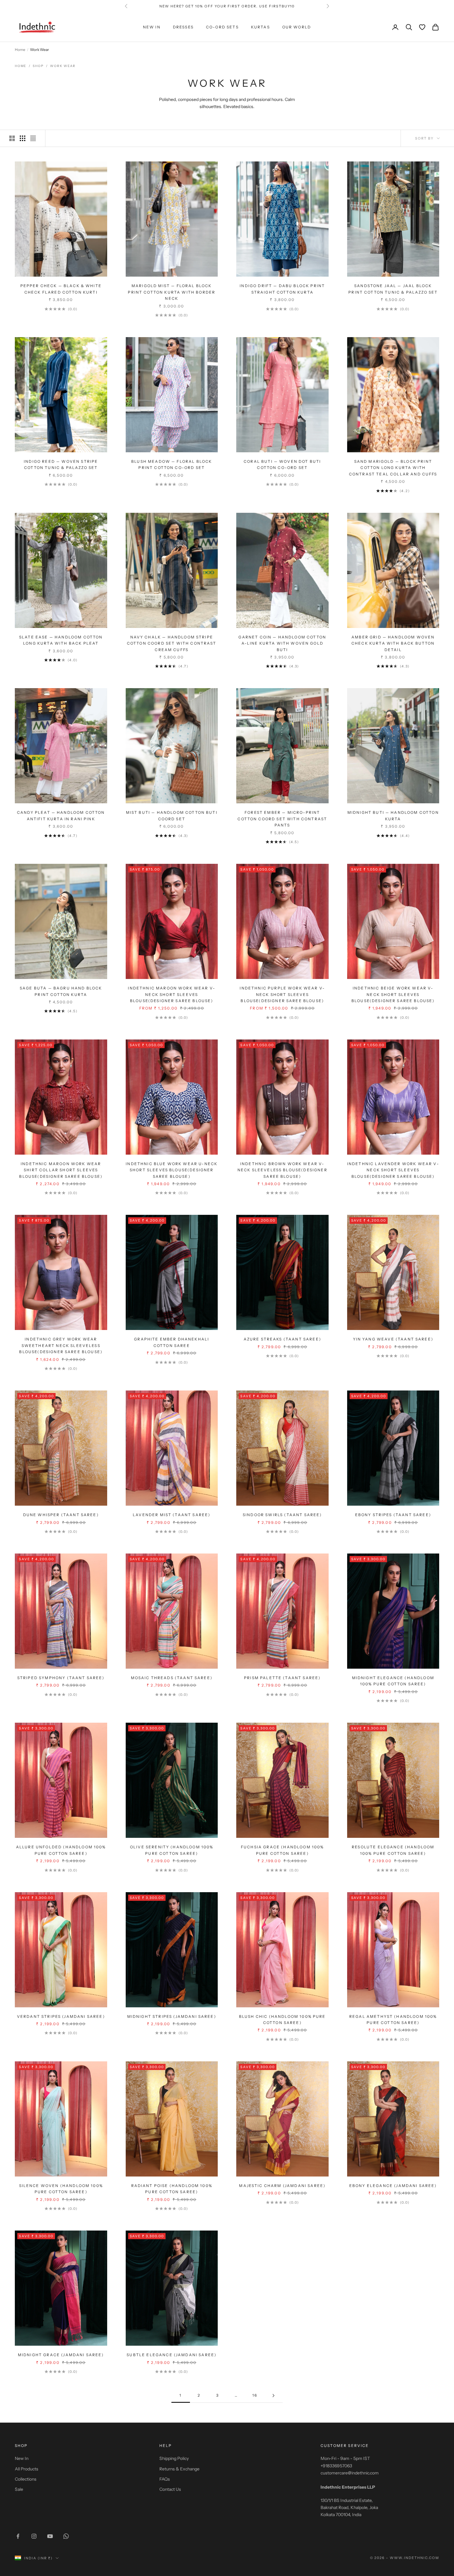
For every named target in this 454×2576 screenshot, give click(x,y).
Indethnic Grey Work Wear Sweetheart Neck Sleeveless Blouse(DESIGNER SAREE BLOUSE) (61, 1345)
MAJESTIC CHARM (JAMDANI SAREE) (282, 2186)
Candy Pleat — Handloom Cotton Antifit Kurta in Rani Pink (61, 815)
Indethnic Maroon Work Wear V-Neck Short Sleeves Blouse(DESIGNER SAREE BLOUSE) (172, 994)
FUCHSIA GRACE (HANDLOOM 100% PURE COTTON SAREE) (282, 1850)
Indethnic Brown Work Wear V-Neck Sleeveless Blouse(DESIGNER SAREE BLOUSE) (282, 1170)
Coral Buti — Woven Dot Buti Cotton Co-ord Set (282, 464)
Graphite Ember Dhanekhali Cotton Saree (172, 1342)
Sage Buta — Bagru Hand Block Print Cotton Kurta (61, 991)
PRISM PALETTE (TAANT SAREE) (282, 1678)
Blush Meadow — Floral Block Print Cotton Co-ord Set (172, 464)
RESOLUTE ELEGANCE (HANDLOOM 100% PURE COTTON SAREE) (393, 1850)
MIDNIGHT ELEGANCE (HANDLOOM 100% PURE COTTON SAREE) (393, 1681)
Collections (26, 2479)
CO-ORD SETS (222, 27)
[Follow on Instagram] (34, 2536)
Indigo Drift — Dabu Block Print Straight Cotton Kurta (282, 289)
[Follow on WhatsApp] (66, 2536)
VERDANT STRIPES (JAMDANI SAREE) (61, 2016)
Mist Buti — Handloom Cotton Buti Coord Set (172, 815)
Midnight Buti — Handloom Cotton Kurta (393, 815)
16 (255, 2395)
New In (22, 2458)
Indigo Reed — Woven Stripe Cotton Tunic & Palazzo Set (61, 464)
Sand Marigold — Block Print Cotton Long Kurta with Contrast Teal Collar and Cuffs (393, 468)
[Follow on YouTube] (50, 2536)
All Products (27, 2469)
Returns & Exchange (179, 2469)
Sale (19, 2489)
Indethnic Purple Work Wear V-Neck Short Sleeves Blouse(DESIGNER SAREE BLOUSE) (282, 994)
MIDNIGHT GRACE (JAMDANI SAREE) (61, 2355)
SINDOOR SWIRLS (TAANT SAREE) (282, 1515)
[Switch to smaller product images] (23, 138)
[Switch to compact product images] (33, 138)
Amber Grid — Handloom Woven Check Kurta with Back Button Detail (393, 643)
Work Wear (63, 66)
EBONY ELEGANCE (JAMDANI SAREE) (393, 2186)
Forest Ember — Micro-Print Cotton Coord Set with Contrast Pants (282, 819)
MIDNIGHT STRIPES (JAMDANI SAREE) (172, 2016)
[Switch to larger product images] (12, 138)
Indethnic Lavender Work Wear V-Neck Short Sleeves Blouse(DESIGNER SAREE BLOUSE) (393, 1170)
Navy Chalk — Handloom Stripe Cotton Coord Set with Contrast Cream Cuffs (172, 643)
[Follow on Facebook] (18, 2536)
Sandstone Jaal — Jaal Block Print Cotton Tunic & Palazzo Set (393, 289)
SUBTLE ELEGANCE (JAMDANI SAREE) (172, 2355)
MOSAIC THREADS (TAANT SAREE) (172, 1678)
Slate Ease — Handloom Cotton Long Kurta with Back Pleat (61, 640)
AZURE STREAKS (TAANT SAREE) (282, 1339)
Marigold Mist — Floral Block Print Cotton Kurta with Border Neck (172, 292)
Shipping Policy (174, 2458)
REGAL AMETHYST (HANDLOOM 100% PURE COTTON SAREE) (393, 2020)
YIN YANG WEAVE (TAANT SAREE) (393, 1339)
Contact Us (170, 2489)
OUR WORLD (297, 27)
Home (20, 50)
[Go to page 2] (273, 2396)
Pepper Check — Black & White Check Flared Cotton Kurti (61, 289)
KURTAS (261, 27)
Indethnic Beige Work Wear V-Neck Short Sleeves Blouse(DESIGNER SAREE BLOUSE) (393, 994)
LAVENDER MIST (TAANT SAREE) (172, 1515)
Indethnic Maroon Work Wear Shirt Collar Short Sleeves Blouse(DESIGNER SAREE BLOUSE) (61, 1170)
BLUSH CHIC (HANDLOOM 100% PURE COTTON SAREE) (282, 2020)
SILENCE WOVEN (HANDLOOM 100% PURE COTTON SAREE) (61, 2189)
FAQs (165, 2479)
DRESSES (183, 27)
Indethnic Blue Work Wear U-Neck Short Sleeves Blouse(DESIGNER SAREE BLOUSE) (172, 1170)
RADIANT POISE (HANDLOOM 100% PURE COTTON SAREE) (172, 2189)
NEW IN (152, 27)
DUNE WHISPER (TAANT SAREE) (61, 1515)
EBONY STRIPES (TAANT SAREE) (393, 1515)
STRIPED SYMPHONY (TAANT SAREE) (61, 1678)
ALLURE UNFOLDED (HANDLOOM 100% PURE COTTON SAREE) (61, 1850)
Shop (38, 66)
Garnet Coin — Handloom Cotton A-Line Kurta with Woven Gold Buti (282, 643)
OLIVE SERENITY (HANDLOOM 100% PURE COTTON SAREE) (172, 1850)
